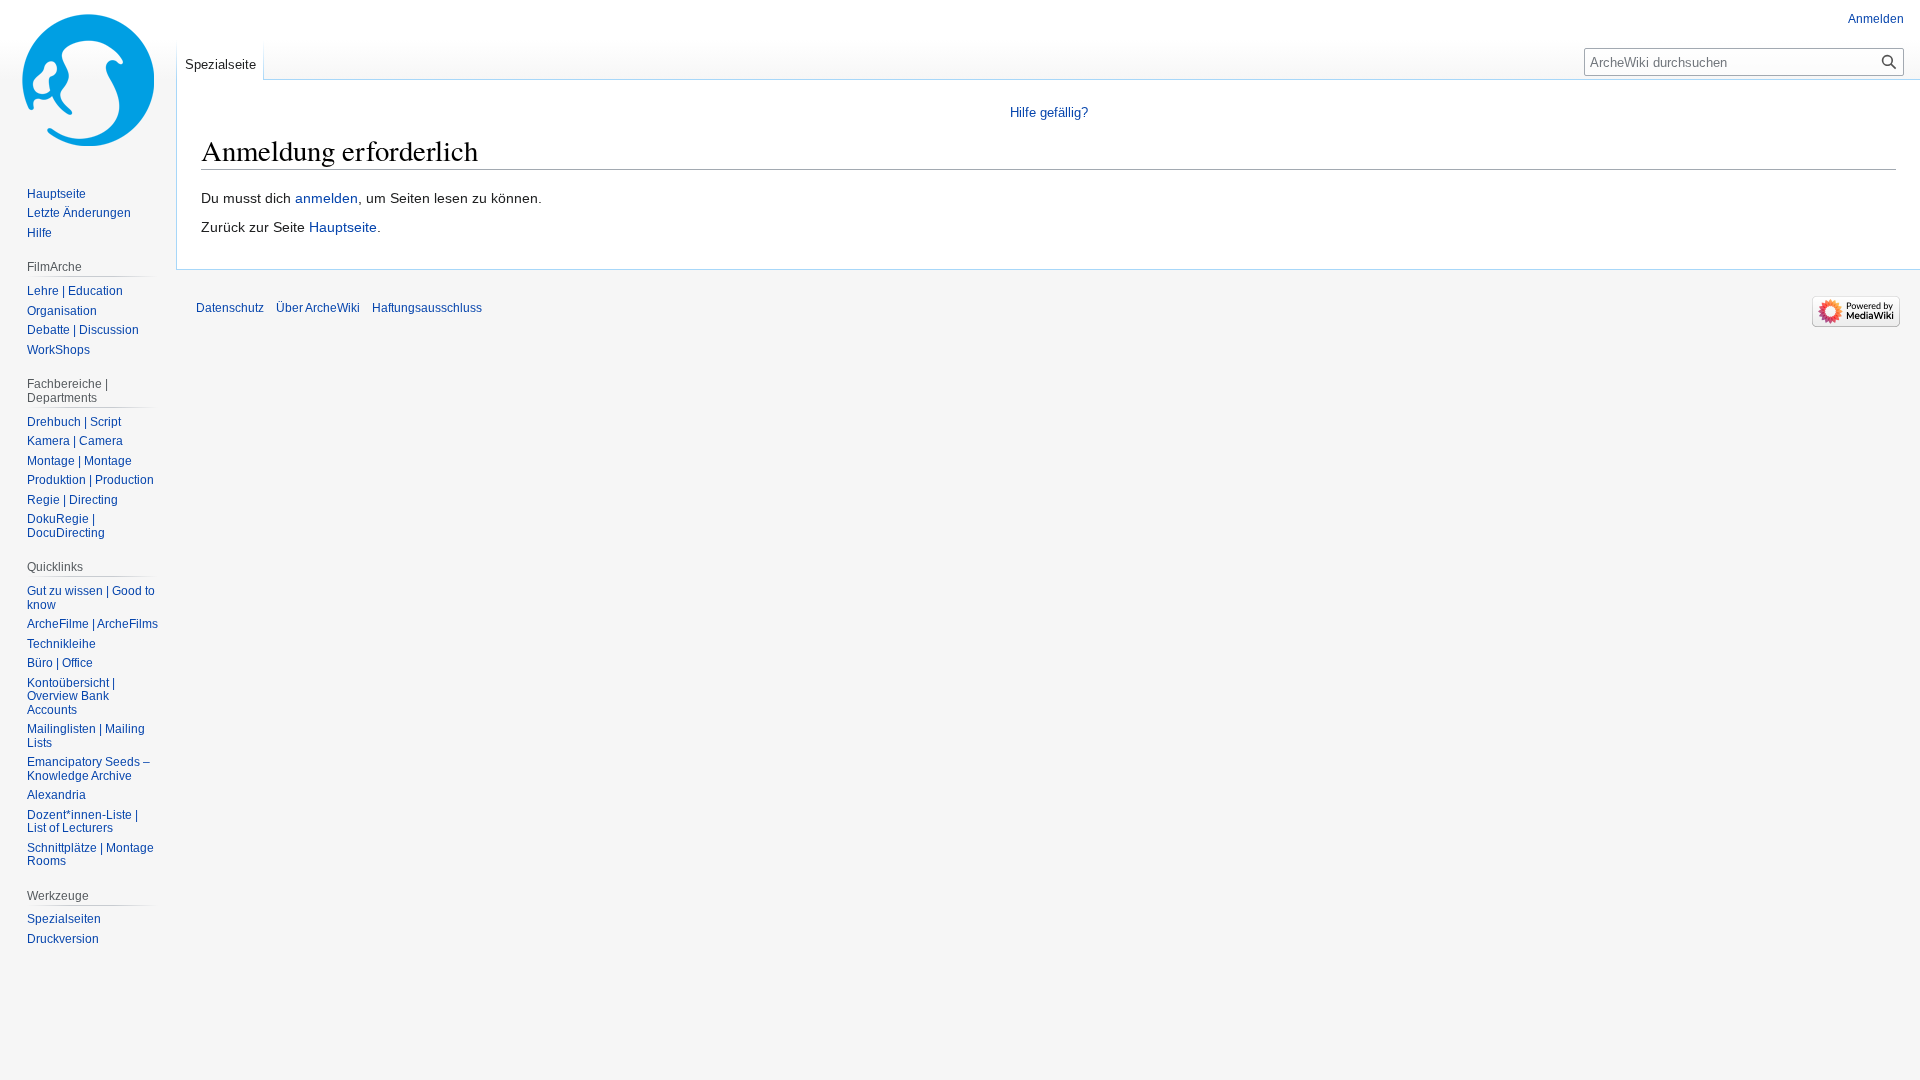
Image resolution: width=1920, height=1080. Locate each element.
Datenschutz (230, 308)
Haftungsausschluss (427, 308)
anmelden (326, 198)
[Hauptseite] (88, 80)
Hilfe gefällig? (1049, 112)
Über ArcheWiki (318, 308)
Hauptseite (343, 227)
